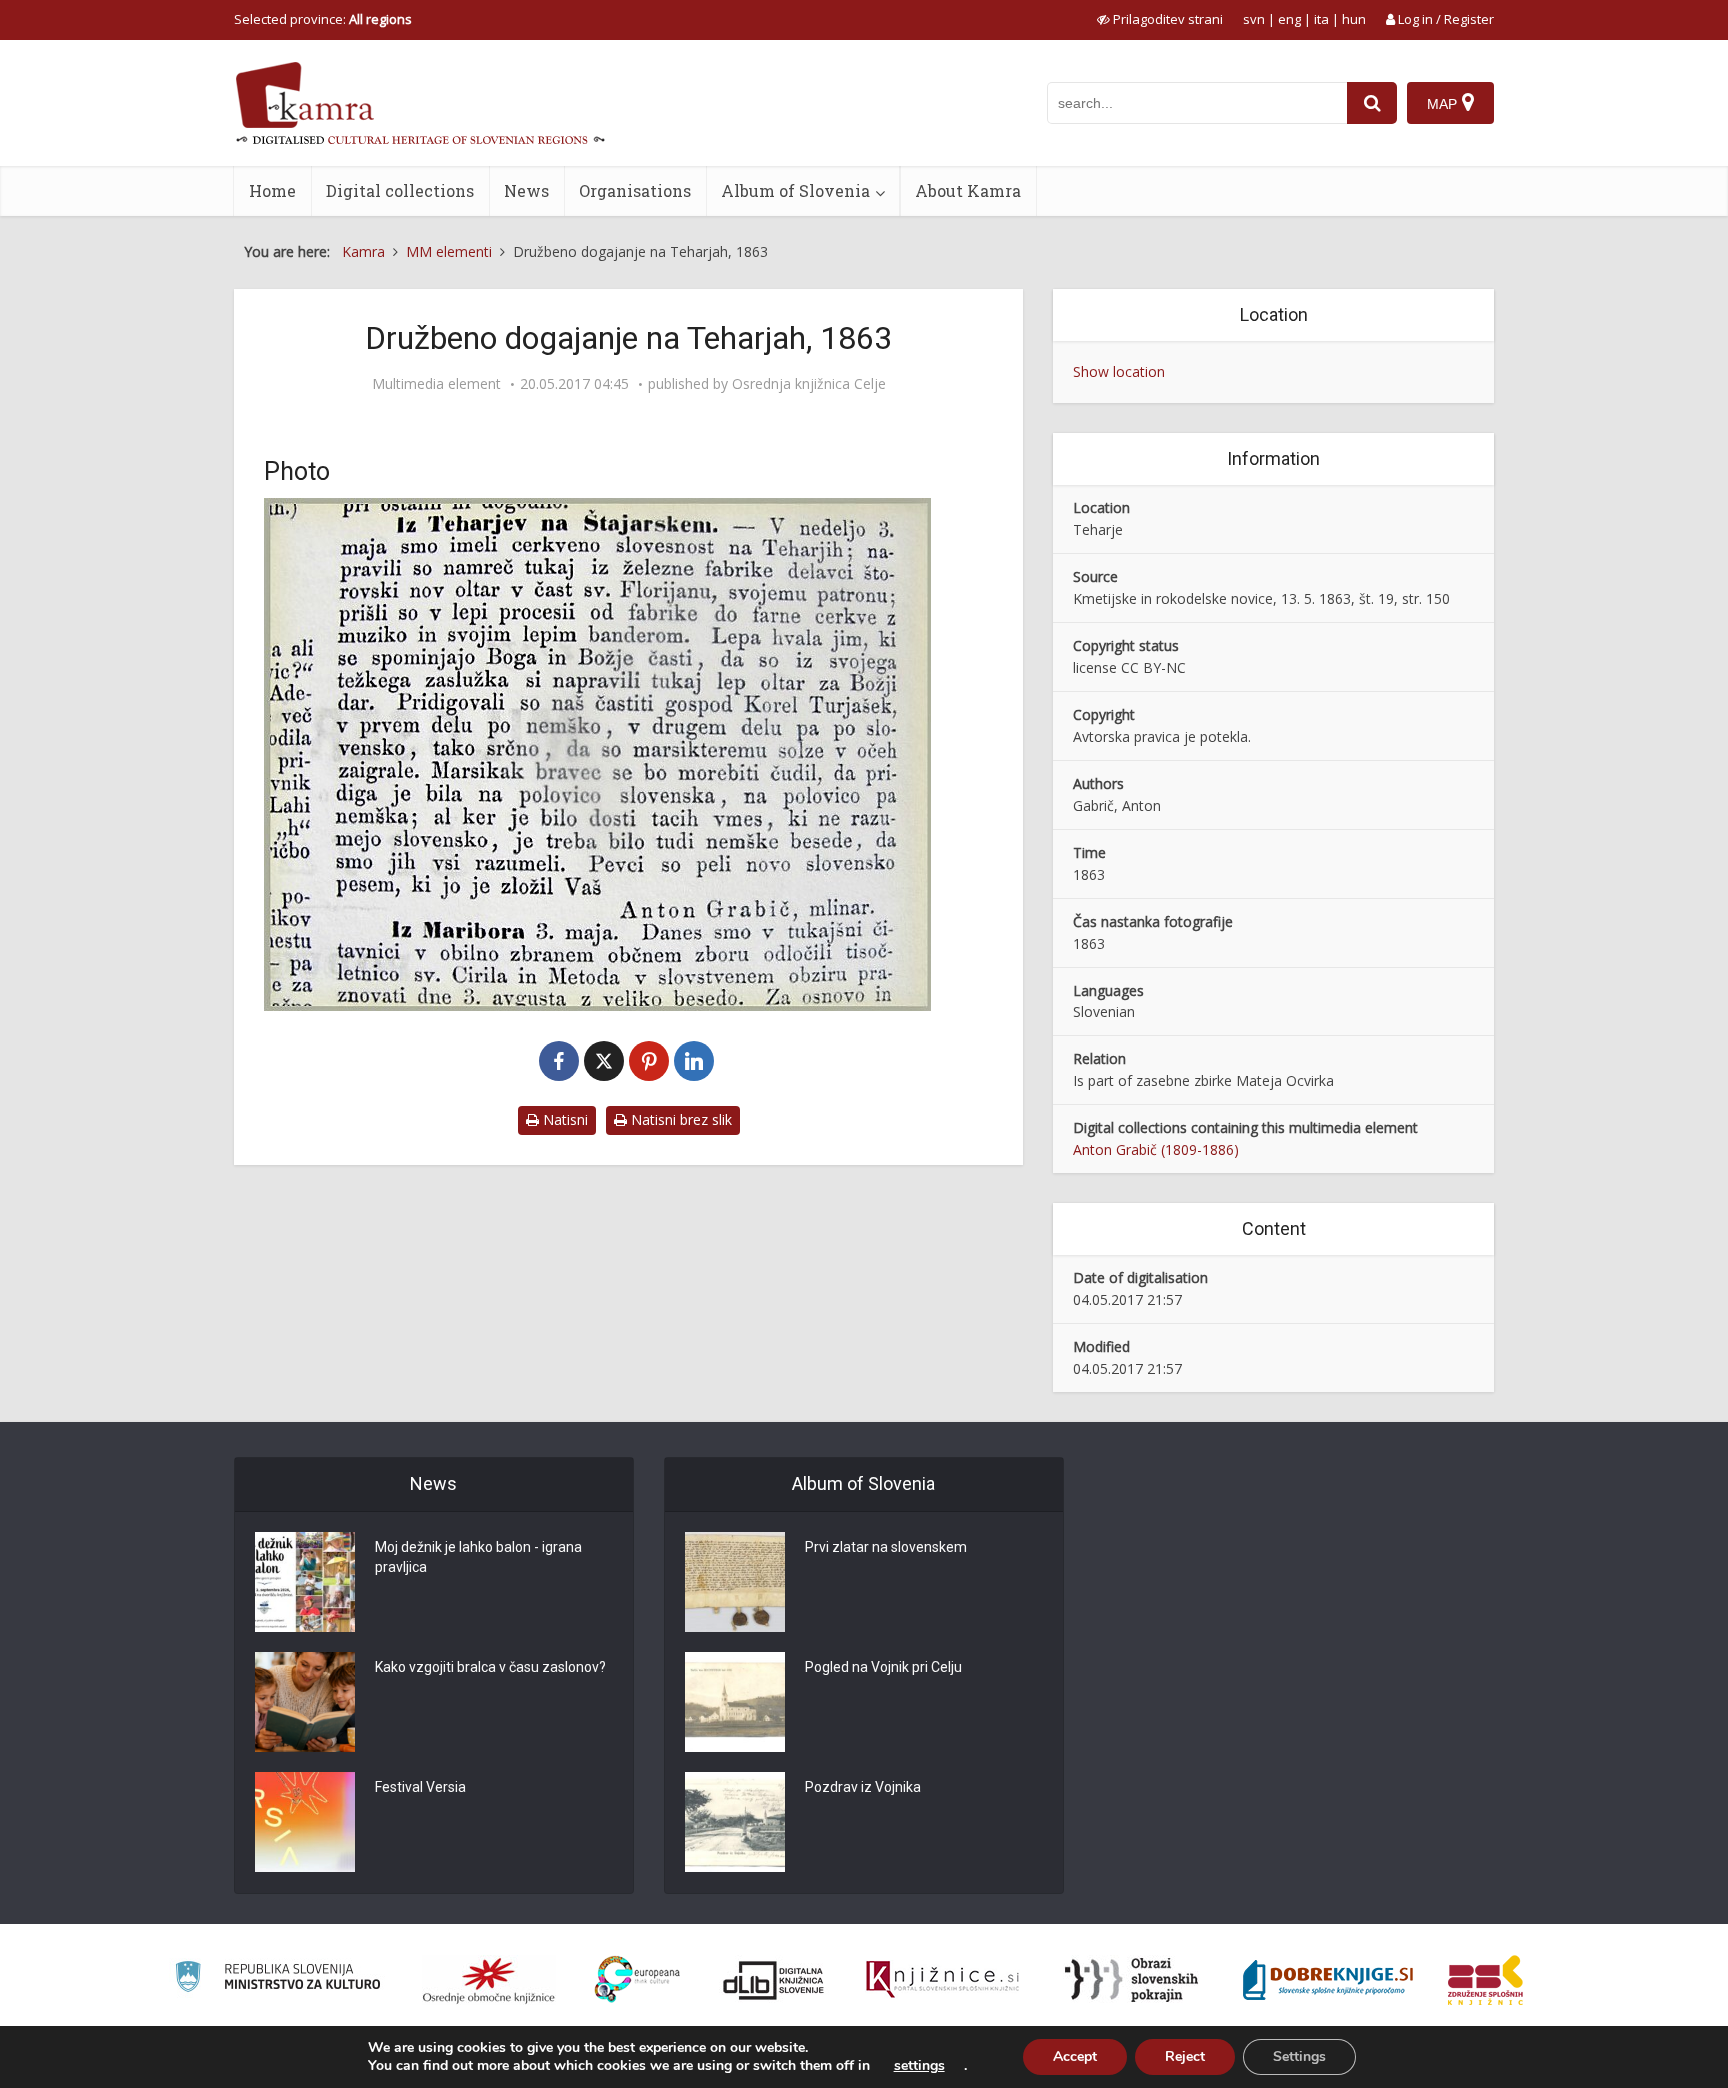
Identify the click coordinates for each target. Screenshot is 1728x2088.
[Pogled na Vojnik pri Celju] (735, 1702)
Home (272, 190)
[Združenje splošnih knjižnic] (1485, 1980)
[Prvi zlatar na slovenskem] (735, 1582)
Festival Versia (420, 1787)
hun (1354, 19)
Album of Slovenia (795, 190)
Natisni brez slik (679, 1119)
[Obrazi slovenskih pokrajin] (1131, 1980)
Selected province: (323, 19)
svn (1254, 19)
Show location (1119, 371)
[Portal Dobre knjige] (1328, 1980)
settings (919, 2066)
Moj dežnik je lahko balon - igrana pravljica (478, 1557)
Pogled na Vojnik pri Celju (883, 1667)
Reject (1185, 2056)
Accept (1075, 2056)
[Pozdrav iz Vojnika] (735, 1822)
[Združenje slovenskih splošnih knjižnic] (942, 1980)
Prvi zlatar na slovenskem (886, 1547)
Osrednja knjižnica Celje (809, 384)
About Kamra (968, 190)
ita (1321, 19)
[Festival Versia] (305, 1822)
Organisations (635, 190)
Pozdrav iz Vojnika (863, 1787)
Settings (1299, 2056)
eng (1289, 19)
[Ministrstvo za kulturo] (277, 1979)
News (526, 190)
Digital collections (400, 190)
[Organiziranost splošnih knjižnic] (489, 1980)
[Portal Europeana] (637, 1979)
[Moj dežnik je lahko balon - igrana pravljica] (305, 1582)
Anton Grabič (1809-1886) (1156, 1149)
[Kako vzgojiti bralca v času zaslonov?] (305, 1702)
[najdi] (1372, 103)
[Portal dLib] (774, 1980)
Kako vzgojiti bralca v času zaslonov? (490, 1667)
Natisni (563, 1119)
